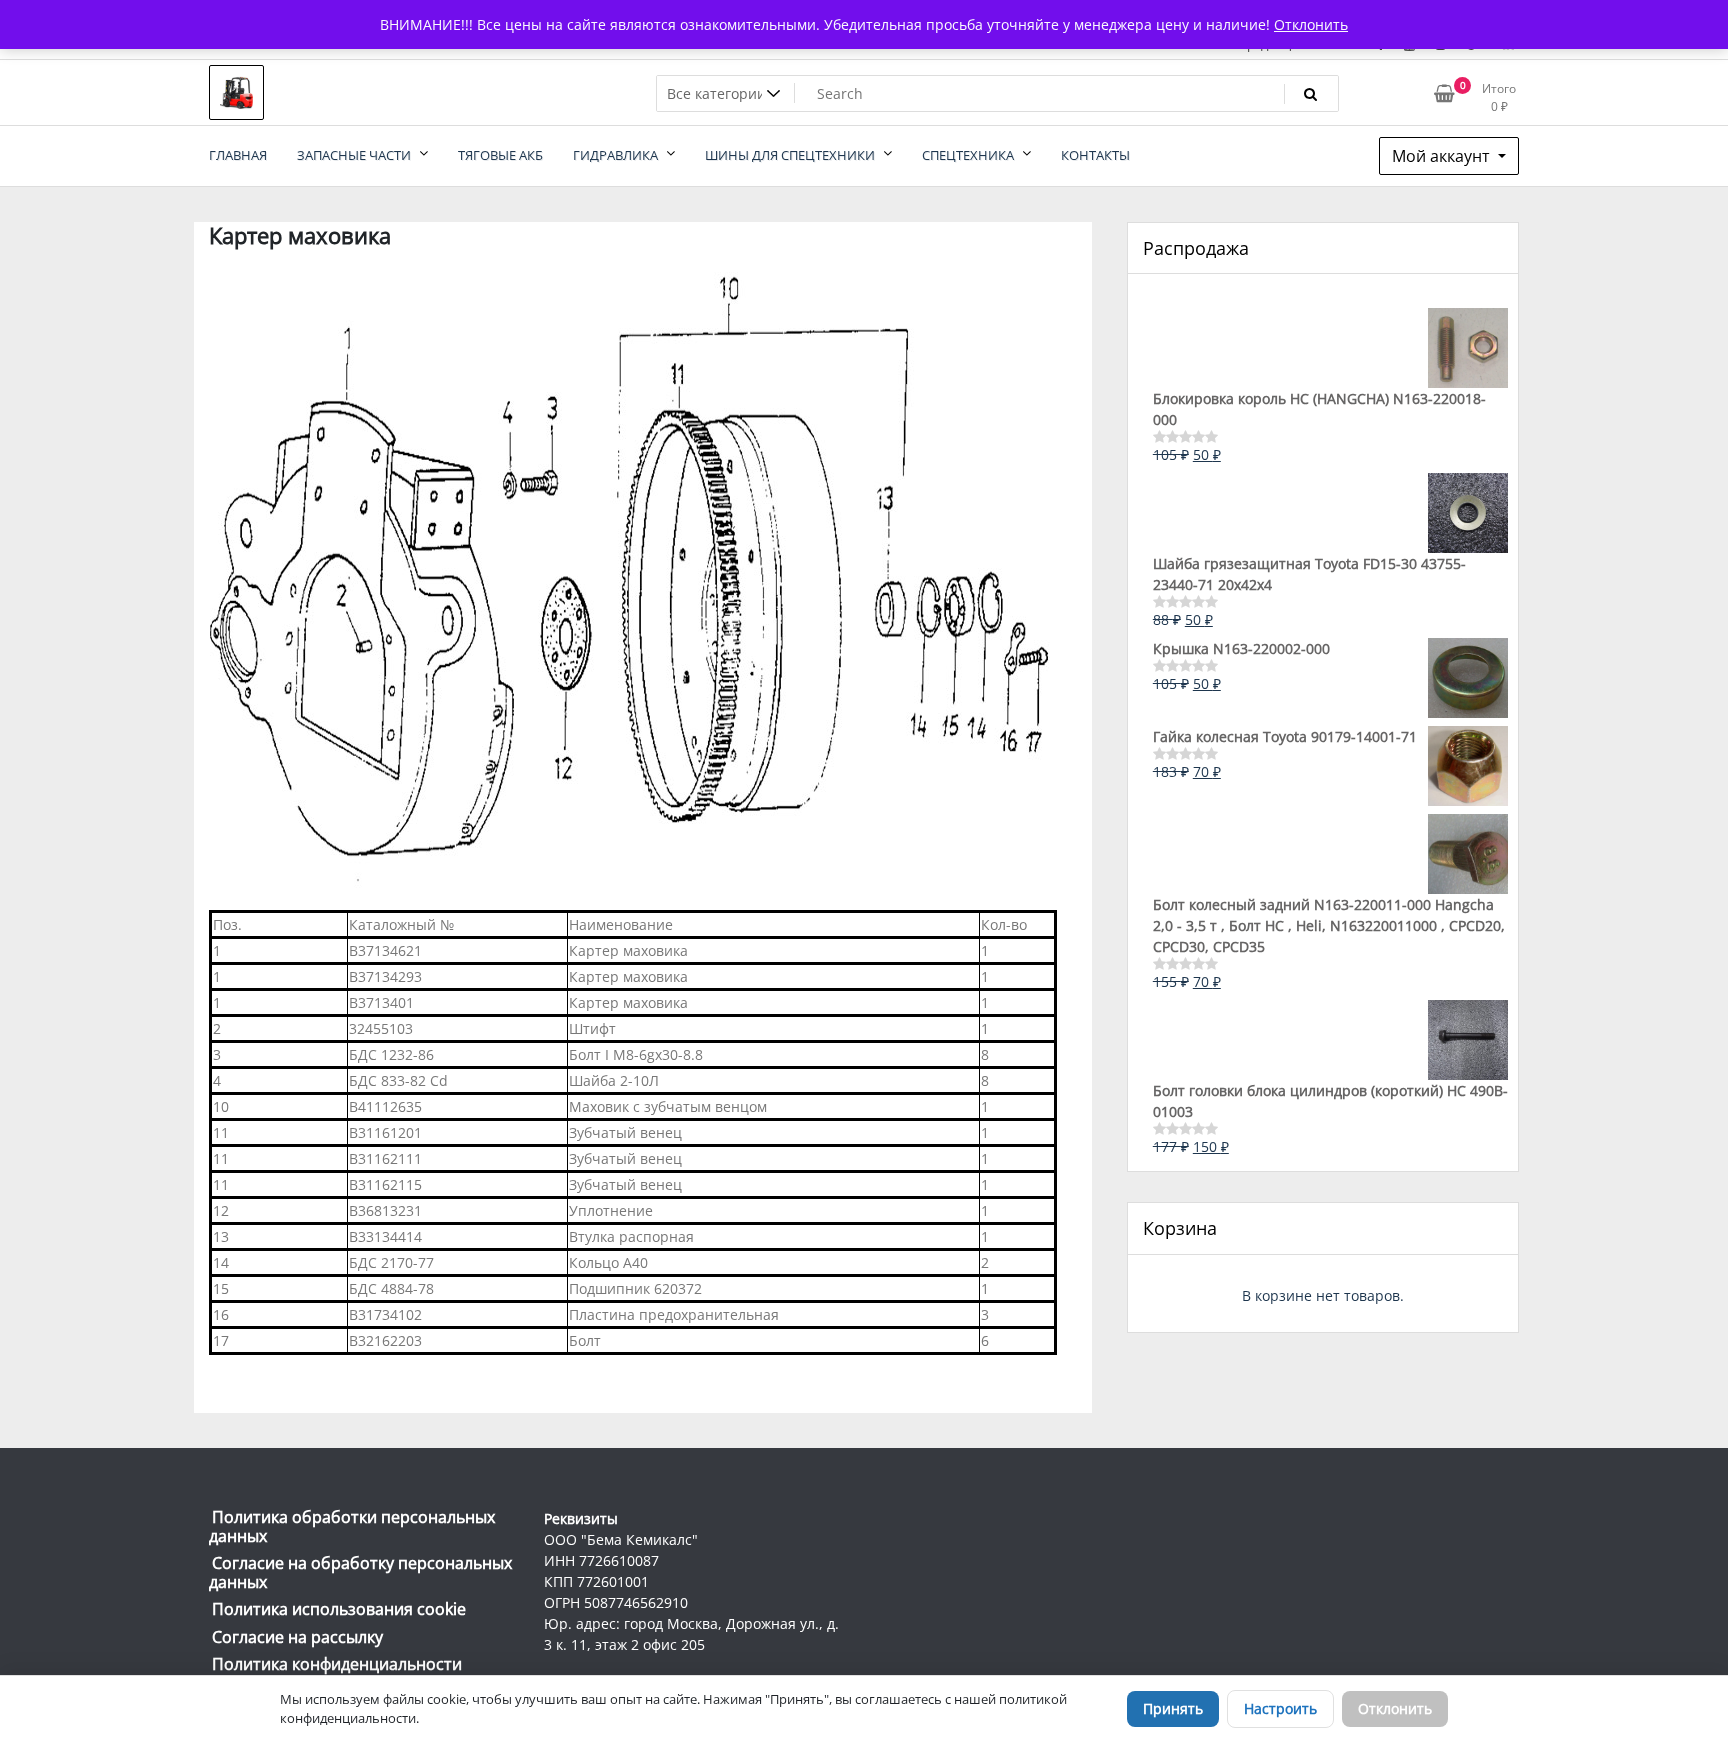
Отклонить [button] (1311, 24)
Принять (1173, 1708)
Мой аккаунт (1443, 156)
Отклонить (1395, 1708)
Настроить (1280, 1708)
